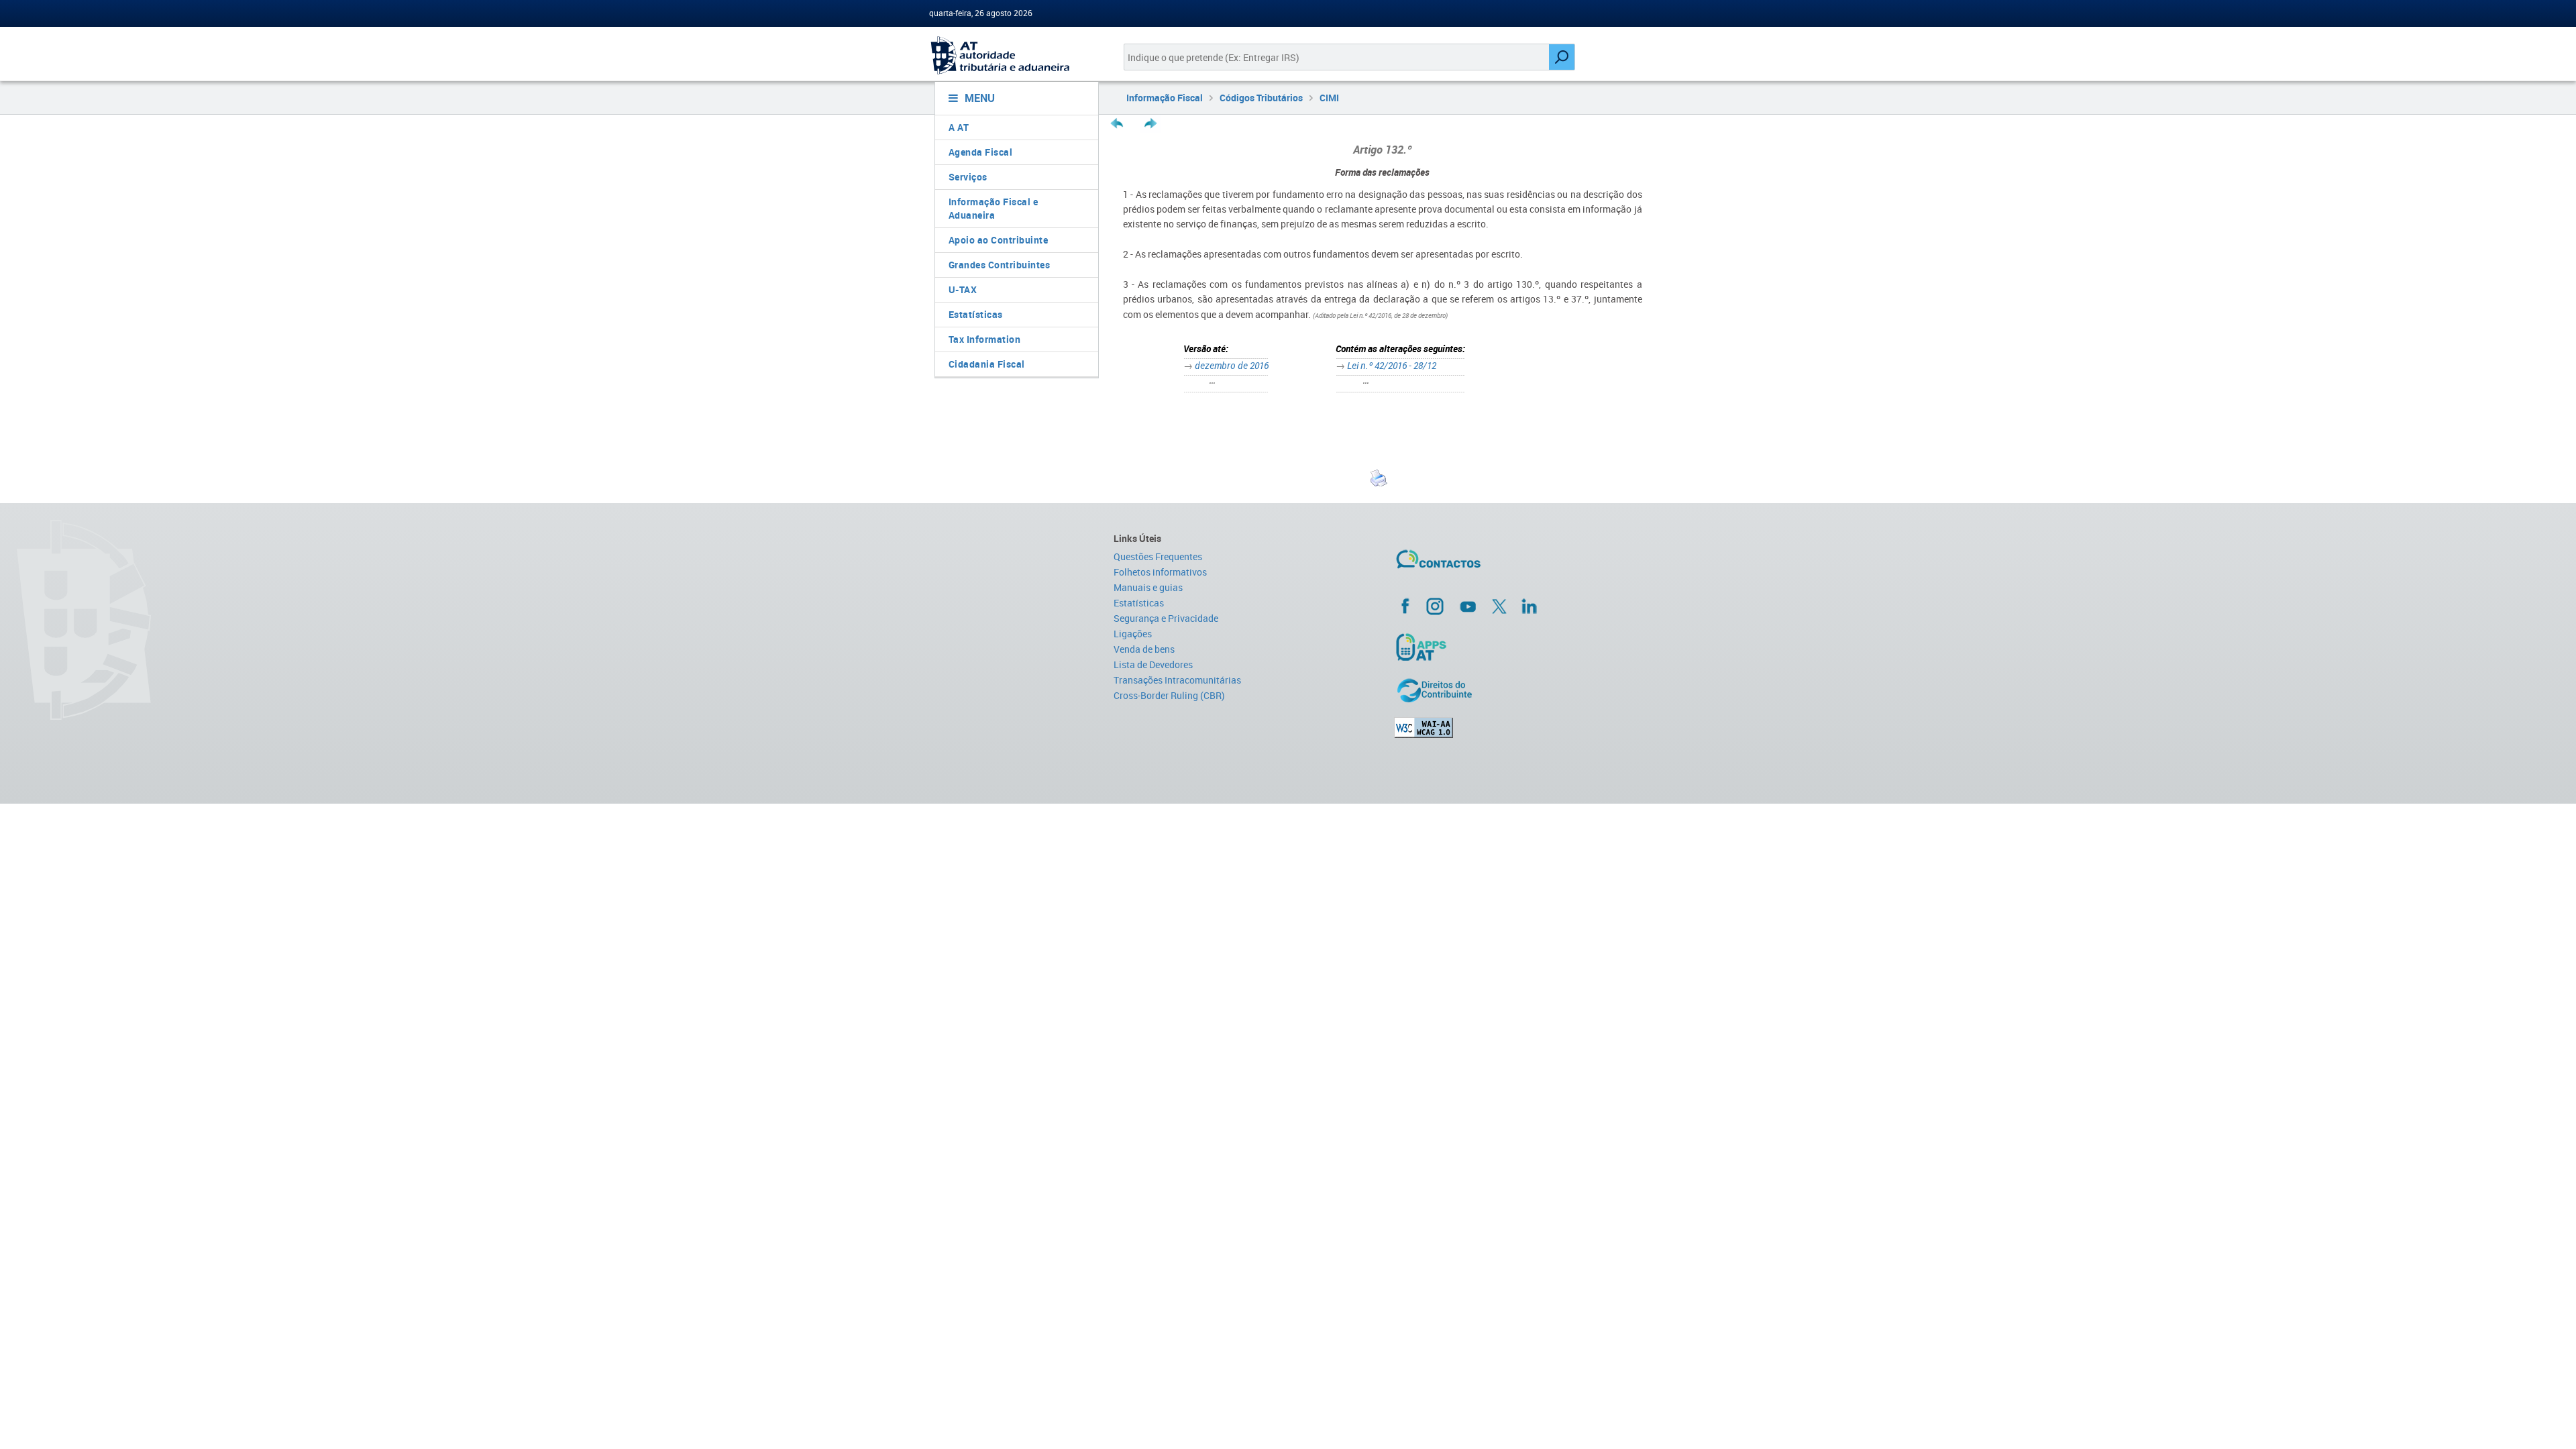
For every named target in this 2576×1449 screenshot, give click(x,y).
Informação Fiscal (1165, 98)
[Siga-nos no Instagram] (1435, 606)
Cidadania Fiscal (987, 364)
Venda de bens (1144, 649)
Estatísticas (976, 314)
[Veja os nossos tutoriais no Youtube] (1468, 606)
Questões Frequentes (1158, 556)
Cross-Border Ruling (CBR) (1169, 695)
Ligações (1133, 634)
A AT (959, 127)
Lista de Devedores (1153, 664)
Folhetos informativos (1160, 572)
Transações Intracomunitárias (1177, 680)
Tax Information (985, 339)
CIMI (1329, 98)
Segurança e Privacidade (1166, 618)
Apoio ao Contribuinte (999, 240)
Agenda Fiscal (981, 152)
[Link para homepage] (1011, 55)
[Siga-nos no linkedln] (1529, 606)
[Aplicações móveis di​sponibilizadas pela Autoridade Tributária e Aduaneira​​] (1520, 647)
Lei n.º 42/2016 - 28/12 (1392, 365)
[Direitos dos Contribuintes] (1520, 690)
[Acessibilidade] (1520, 728)
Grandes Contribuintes (1000, 265)
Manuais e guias (1148, 587)
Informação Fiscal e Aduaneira (994, 208)
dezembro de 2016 (1232, 365)
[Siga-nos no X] (1499, 606)
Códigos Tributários (1261, 98)
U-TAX (963, 289)
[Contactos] (1478, 564)
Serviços (968, 177)
